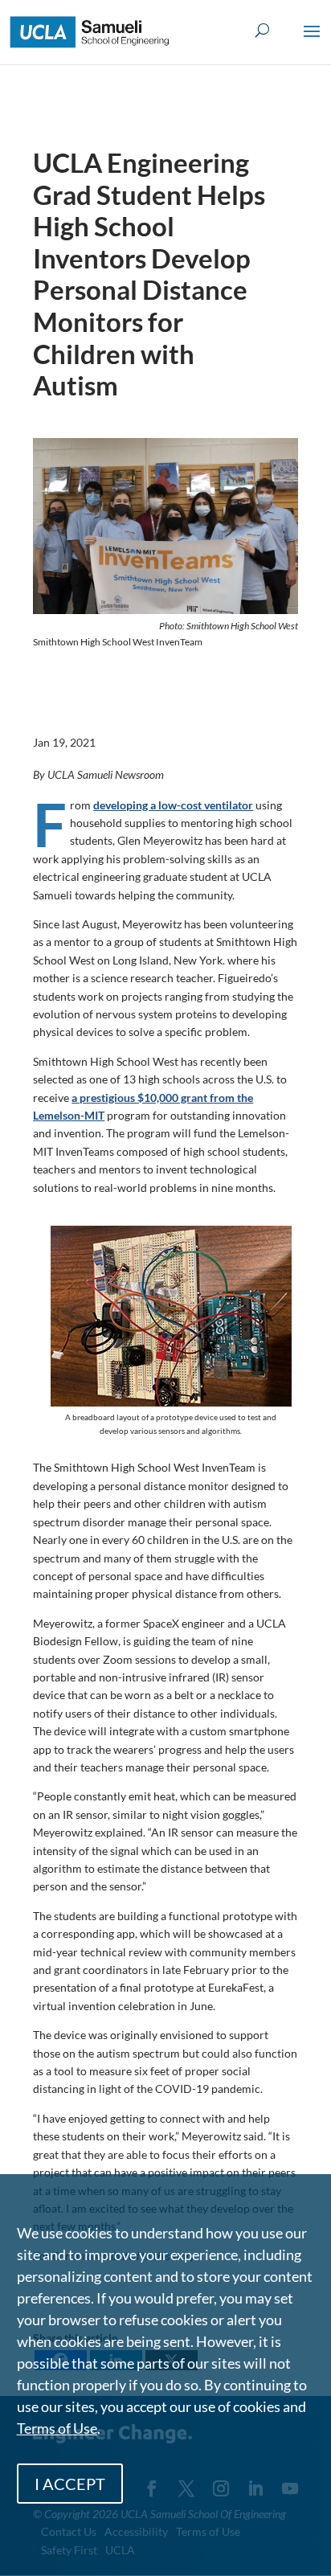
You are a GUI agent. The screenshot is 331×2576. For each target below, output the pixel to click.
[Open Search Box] (262, 31)
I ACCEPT (70, 2484)
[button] (312, 42)
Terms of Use (57, 2428)
